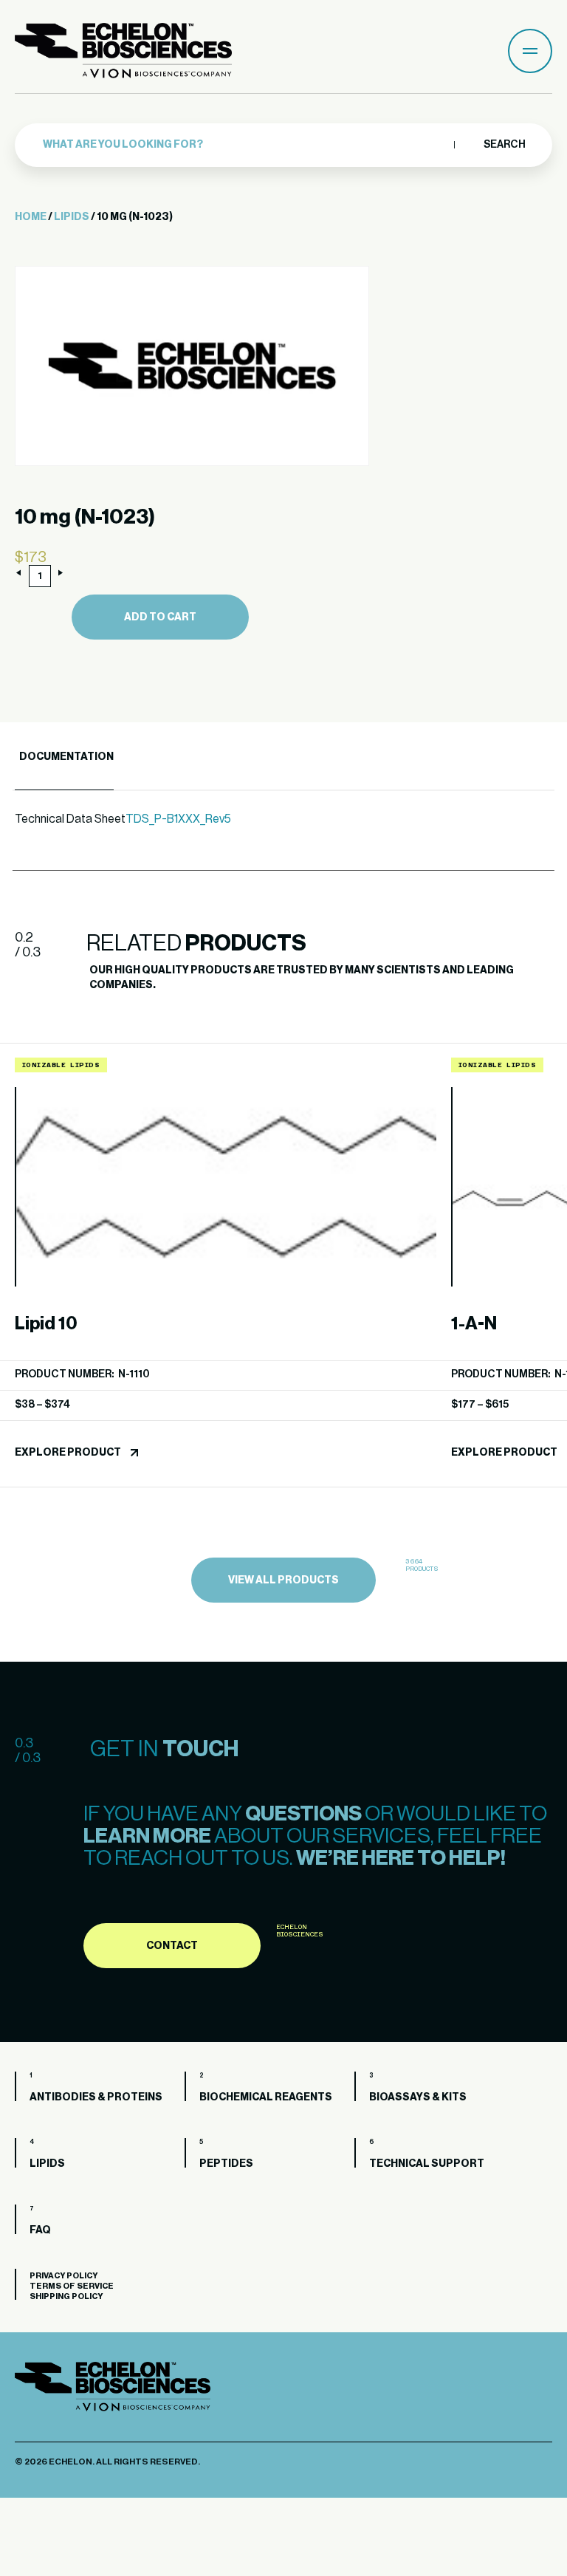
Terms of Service (72, 2286)
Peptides (226, 2164)
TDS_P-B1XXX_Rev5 (178, 819)
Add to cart (160, 617)
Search (504, 145)
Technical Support (427, 2164)
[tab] (64, 757)
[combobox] (245, 145)
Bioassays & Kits (418, 2097)
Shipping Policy (66, 2296)
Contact (172, 1946)
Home (31, 217)
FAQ (40, 2230)
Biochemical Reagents (266, 2097)
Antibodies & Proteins (96, 2097)
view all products (283, 1580)
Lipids (72, 217)
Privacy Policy (63, 2276)
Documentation (66, 757)
